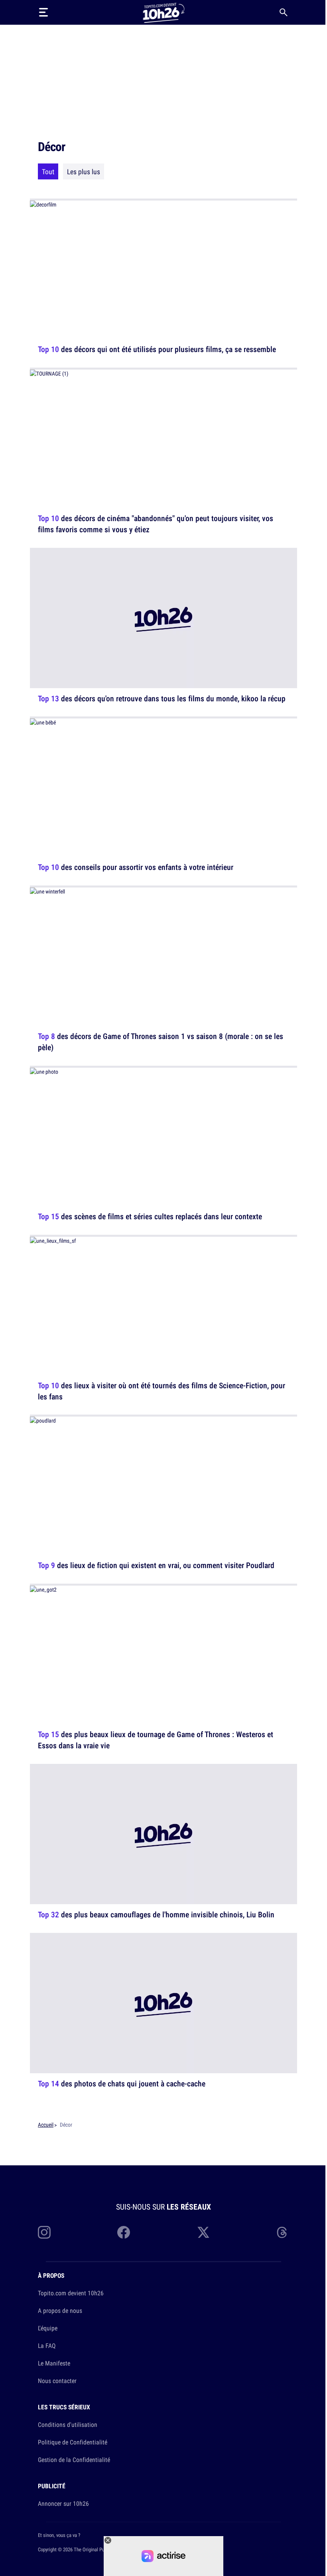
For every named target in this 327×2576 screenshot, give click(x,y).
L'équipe (48, 2328)
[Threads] (283, 2232)
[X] (203, 2232)
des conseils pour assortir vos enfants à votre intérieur (136, 867)
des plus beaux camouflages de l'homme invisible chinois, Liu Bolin (156, 1914)
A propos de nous (60, 2310)
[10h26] (163, 12)
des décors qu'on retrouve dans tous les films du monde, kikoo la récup (162, 698)
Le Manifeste (54, 2363)
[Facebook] (124, 2232)
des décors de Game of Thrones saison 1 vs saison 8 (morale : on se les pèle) (161, 1042)
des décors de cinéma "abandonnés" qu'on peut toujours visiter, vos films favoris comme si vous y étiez (156, 524)
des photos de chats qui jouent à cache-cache (122, 2083)
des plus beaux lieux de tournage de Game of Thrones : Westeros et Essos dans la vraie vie (156, 1740)
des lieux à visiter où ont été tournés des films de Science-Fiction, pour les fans (162, 1390)
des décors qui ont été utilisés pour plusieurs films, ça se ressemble (157, 349)
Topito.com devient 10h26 (71, 2293)
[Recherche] (284, 12)
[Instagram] (44, 2232)
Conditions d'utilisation (68, 2424)
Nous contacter (57, 2381)
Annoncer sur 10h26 (63, 2503)
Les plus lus (84, 171)
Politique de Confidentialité (73, 2442)
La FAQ (47, 2346)
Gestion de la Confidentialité (74, 2460)
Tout (48, 171)
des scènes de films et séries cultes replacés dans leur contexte (150, 1216)
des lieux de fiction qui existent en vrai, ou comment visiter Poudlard (156, 1565)
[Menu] (43, 12)
